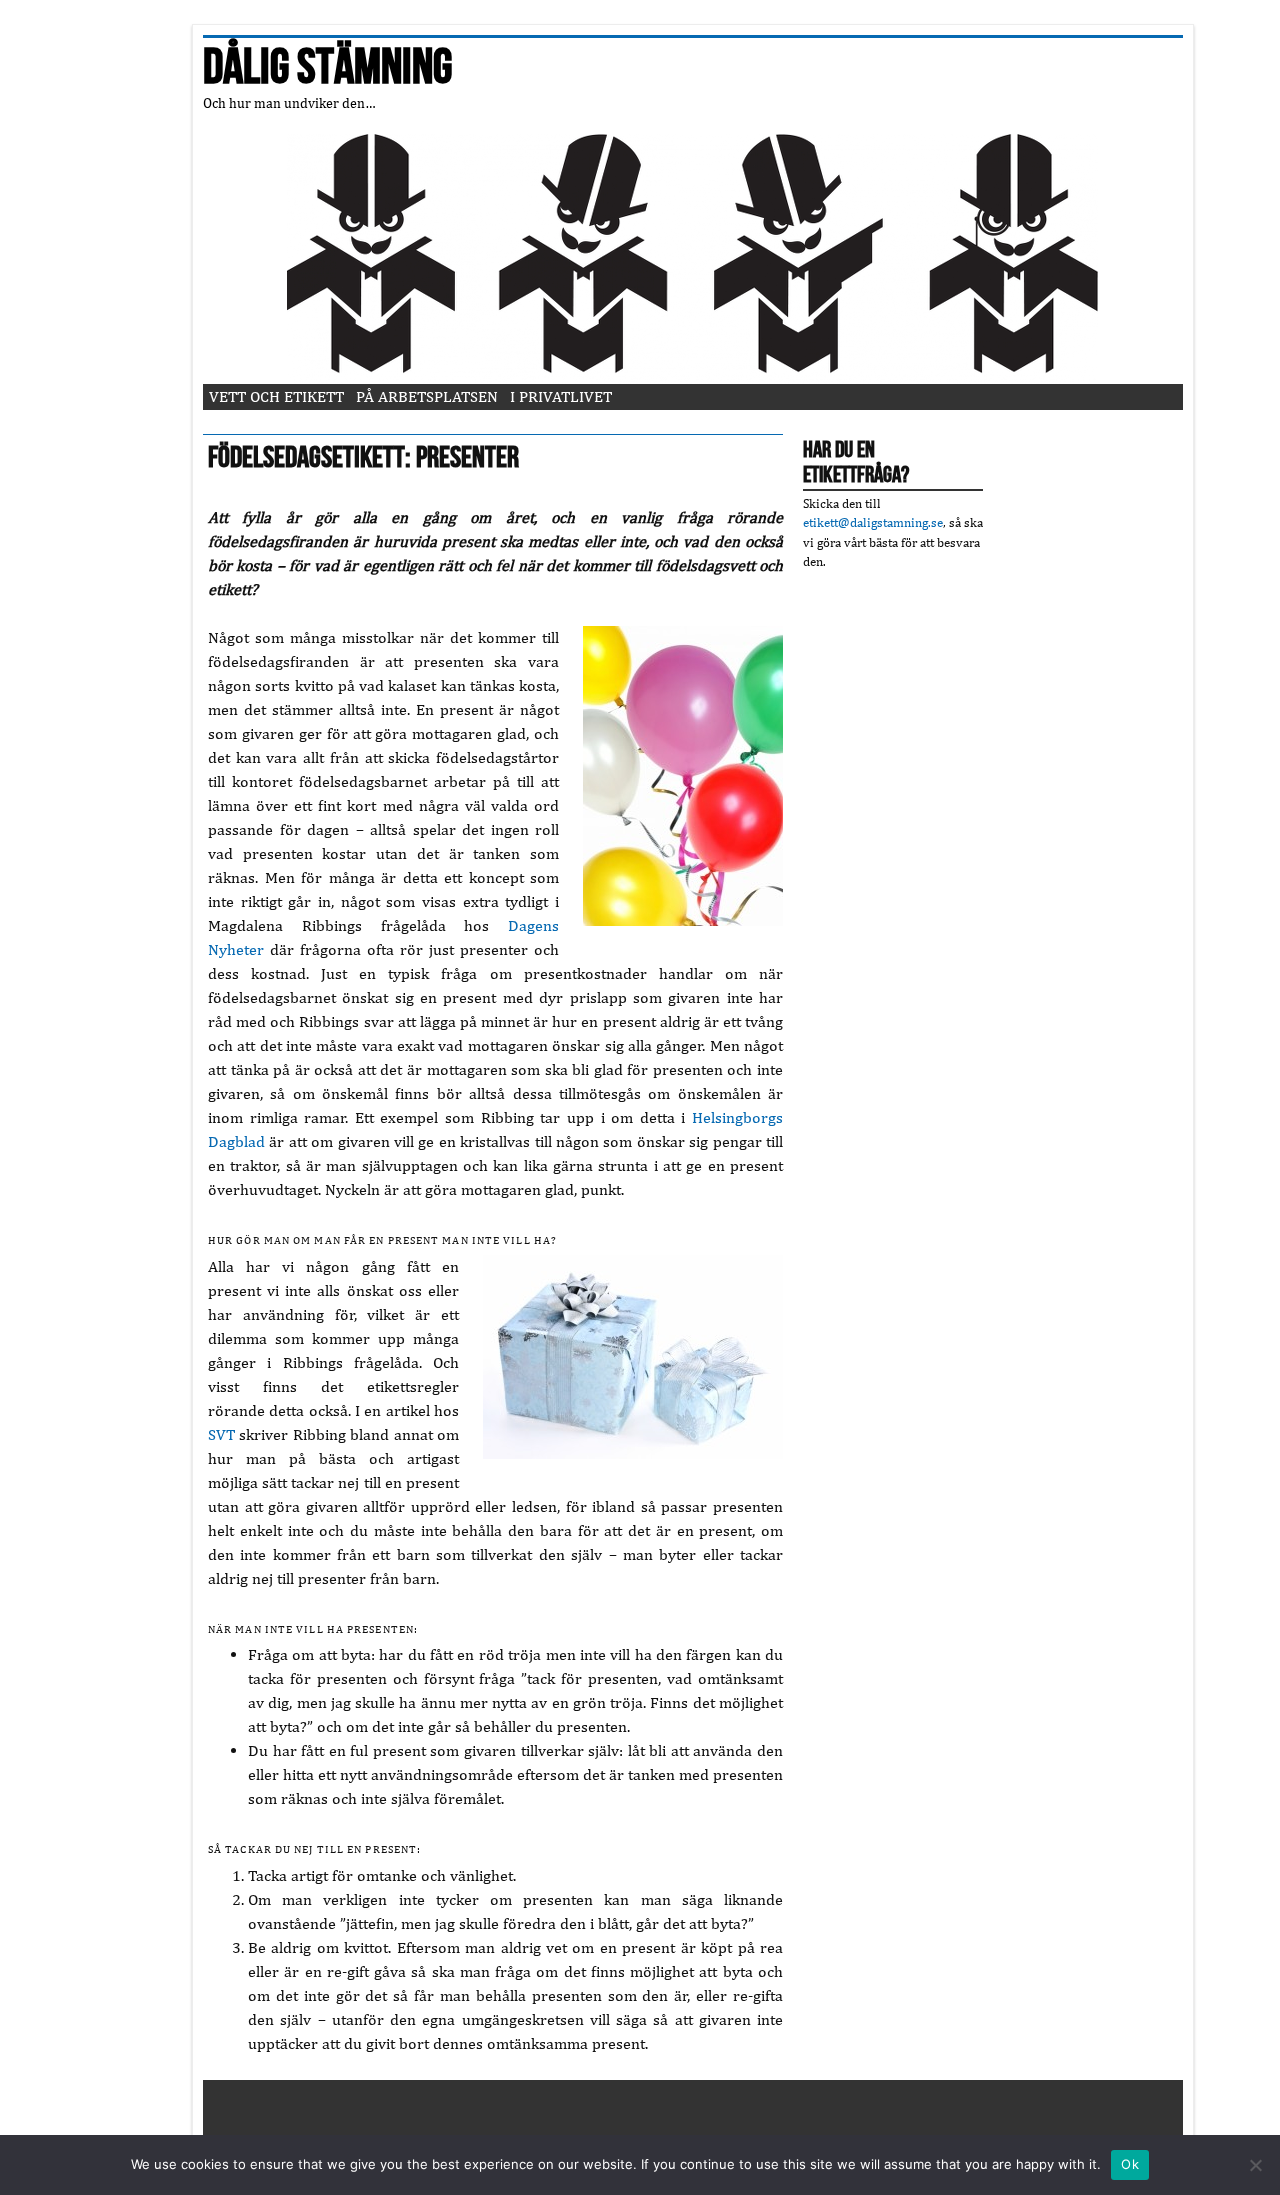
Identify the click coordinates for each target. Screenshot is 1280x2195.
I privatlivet (561, 396)
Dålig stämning (327, 68)
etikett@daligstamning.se (873, 522)
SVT (221, 1434)
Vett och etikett (276, 396)
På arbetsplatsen (427, 396)
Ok (1130, 2164)
